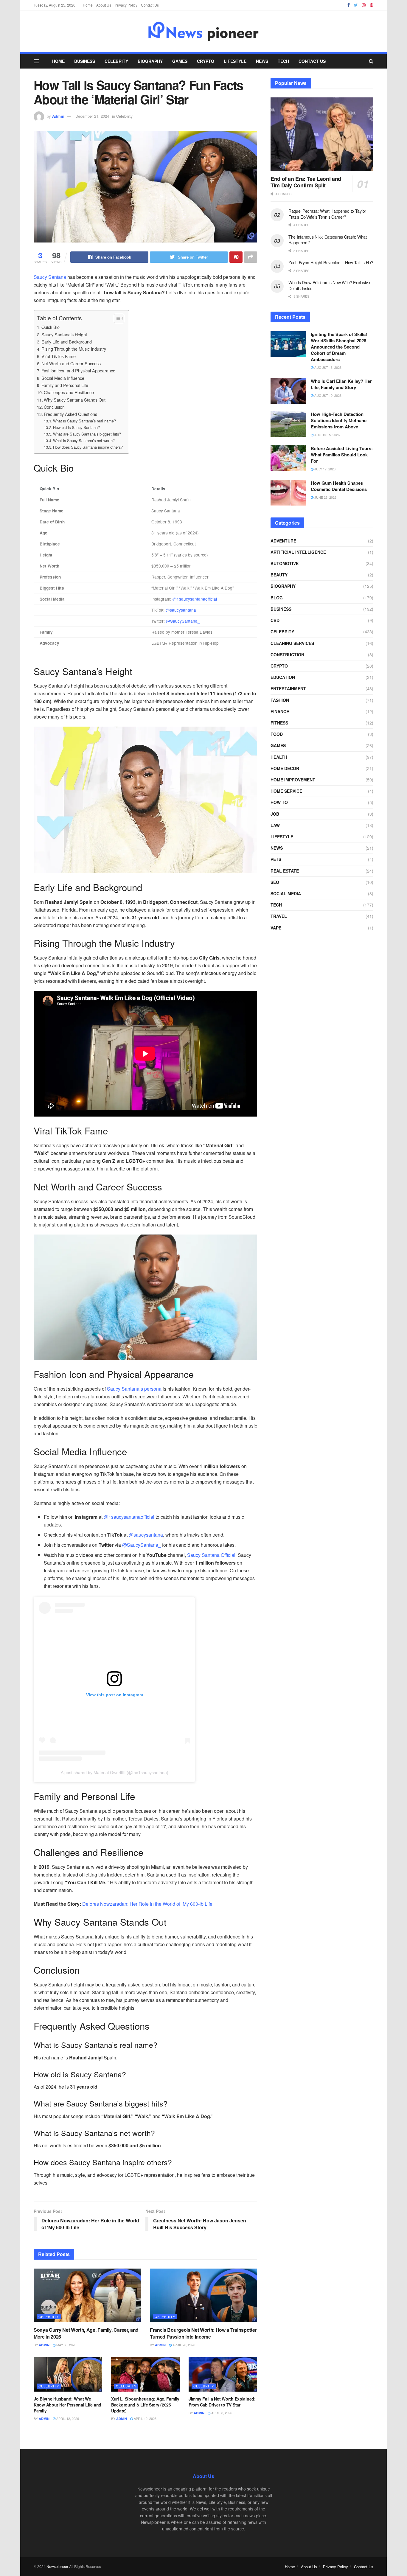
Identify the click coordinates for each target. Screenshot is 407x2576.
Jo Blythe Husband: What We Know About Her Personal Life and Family (67, 2405)
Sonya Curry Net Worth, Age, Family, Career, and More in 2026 (86, 2333)
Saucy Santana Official (211, 1555)
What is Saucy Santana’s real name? (84, 421)
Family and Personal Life (65, 385)
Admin (58, 116)
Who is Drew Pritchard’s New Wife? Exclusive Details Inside (329, 285)
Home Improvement (293, 780)
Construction (287, 655)
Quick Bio (51, 327)
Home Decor (285, 768)
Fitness (279, 723)
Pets (276, 859)
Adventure (283, 541)
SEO (275, 882)
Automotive (285, 563)
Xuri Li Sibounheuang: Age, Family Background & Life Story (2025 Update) (145, 2405)
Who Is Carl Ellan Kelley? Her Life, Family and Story (341, 384)
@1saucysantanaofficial (195, 599)
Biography (150, 61)
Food (277, 734)
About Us (104, 5)
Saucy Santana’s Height (64, 334)
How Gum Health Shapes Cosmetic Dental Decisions (339, 486)
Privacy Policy (126, 5)
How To (279, 802)
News (262, 61)
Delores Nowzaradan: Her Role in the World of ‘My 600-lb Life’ (148, 1904)
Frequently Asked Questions (70, 414)
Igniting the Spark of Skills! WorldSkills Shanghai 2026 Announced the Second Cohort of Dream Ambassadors (339, 347)
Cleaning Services (292, 643)
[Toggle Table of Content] (116, 318)
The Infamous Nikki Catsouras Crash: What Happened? (328, 240)
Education (283, 677)
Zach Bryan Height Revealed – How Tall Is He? (331, 262)
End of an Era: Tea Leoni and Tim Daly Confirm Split (306, 182)
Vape (276, 928)
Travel (279, 916)
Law (275, 825)
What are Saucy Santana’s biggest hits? (87, 434)
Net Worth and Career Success (71, 363)
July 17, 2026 (324, 469)
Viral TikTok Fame (59, 356)
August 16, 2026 (327, 367)
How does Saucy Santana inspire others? (88, 447)
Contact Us (150, 5)
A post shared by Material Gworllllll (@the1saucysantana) (115, 1773)
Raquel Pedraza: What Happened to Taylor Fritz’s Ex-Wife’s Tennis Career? (327, 214)
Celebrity (116, 61)
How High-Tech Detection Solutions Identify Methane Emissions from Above (339, 420)
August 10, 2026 (327, 395)
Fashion (280, 700)
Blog (277, 598)
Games (180, 61)
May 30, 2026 (66, 2345)
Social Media (286, 893)
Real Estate (285, 871)
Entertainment (288, 688)
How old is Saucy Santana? (76, 427)
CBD (275, 620)
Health (279, 757)
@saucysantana (181, 610)
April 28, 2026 (183, 2345)
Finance (280, 711)
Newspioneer (57, 2566)
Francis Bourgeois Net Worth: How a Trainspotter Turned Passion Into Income (203, 2333)
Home (88, 5)
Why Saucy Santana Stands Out (75, 400)
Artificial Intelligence (298, 552)
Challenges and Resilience (69, 392)
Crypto (206, 61)
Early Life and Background (67, 342)
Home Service (286, 791)
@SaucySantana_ (183, 621)
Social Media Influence (63, 378)
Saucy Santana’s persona (134, 1389)
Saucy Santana (50, 277)
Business (85, 61)
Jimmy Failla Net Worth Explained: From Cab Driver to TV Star (222, 2402)
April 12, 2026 (67, 2418)
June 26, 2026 (325, 497)
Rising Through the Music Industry (74, 349)
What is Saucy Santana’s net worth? (84, 440)
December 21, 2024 (92, 116)
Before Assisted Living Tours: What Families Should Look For (342, 455)
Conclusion (54, 407)
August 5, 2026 (327, 435)
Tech (283, 61)
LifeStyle (235, 61)
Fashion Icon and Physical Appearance (78, 370)
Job (275, 814)
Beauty (279, 575)
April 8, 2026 (221, 2413)
